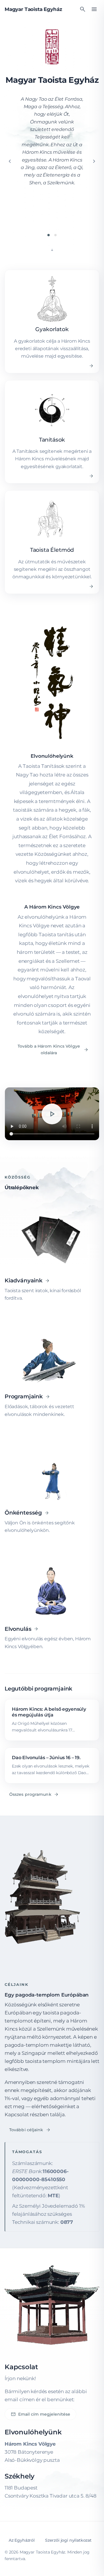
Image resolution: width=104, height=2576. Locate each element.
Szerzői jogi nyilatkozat (68, 2540)
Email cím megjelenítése (40, 2414)
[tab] (49, 235)
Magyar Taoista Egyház (33, 9)
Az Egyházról (22, 2540)
